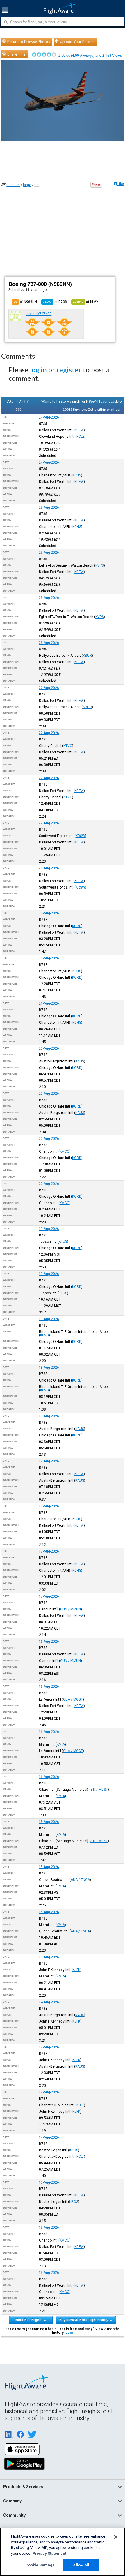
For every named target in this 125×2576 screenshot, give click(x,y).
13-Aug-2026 (49, 2182)
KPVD (44, 1335)
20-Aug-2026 (49, 1048)
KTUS (63, 1242)
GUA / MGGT (73, 1699)
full (37, 185)
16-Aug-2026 (49, 1642)
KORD (77, 926)
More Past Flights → (31, 2320)
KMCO (65, 1151)
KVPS (100, 565)
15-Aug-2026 (49, 1822)
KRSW (80, 836)
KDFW (79, 430)
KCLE (81, 437)
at (86, 302)
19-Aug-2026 (49, 1229)
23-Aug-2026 (49, 508)
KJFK (76, 1970)
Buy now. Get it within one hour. (97, 409)
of (55, 302)
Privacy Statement (49, 2553)
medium (13, 185)
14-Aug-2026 (49, 2002)
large (27, 185)
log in (38, 370)
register (69, 370)
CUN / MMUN (70, 1609)
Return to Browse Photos (29, 42)
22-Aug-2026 (49, 688)
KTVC (68, 746)
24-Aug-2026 (49, 417)
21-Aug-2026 (49, 868)
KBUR (87, 656)
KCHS (77, 475)
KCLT (80, 2105)
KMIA (61, 1744)
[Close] (116, 2537)
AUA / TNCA (80, 1880)
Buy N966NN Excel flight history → (86, 2320)
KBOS (74, 2150)
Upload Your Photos (77, 42)
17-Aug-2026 (49, 1461)
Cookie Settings (40, 2565)
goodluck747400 (38, 314)
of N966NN (25, 302)
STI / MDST (99, 1790)
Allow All (81, 2565)
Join (69, 2333)
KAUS (80, 1061)
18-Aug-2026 (49, 1368)
